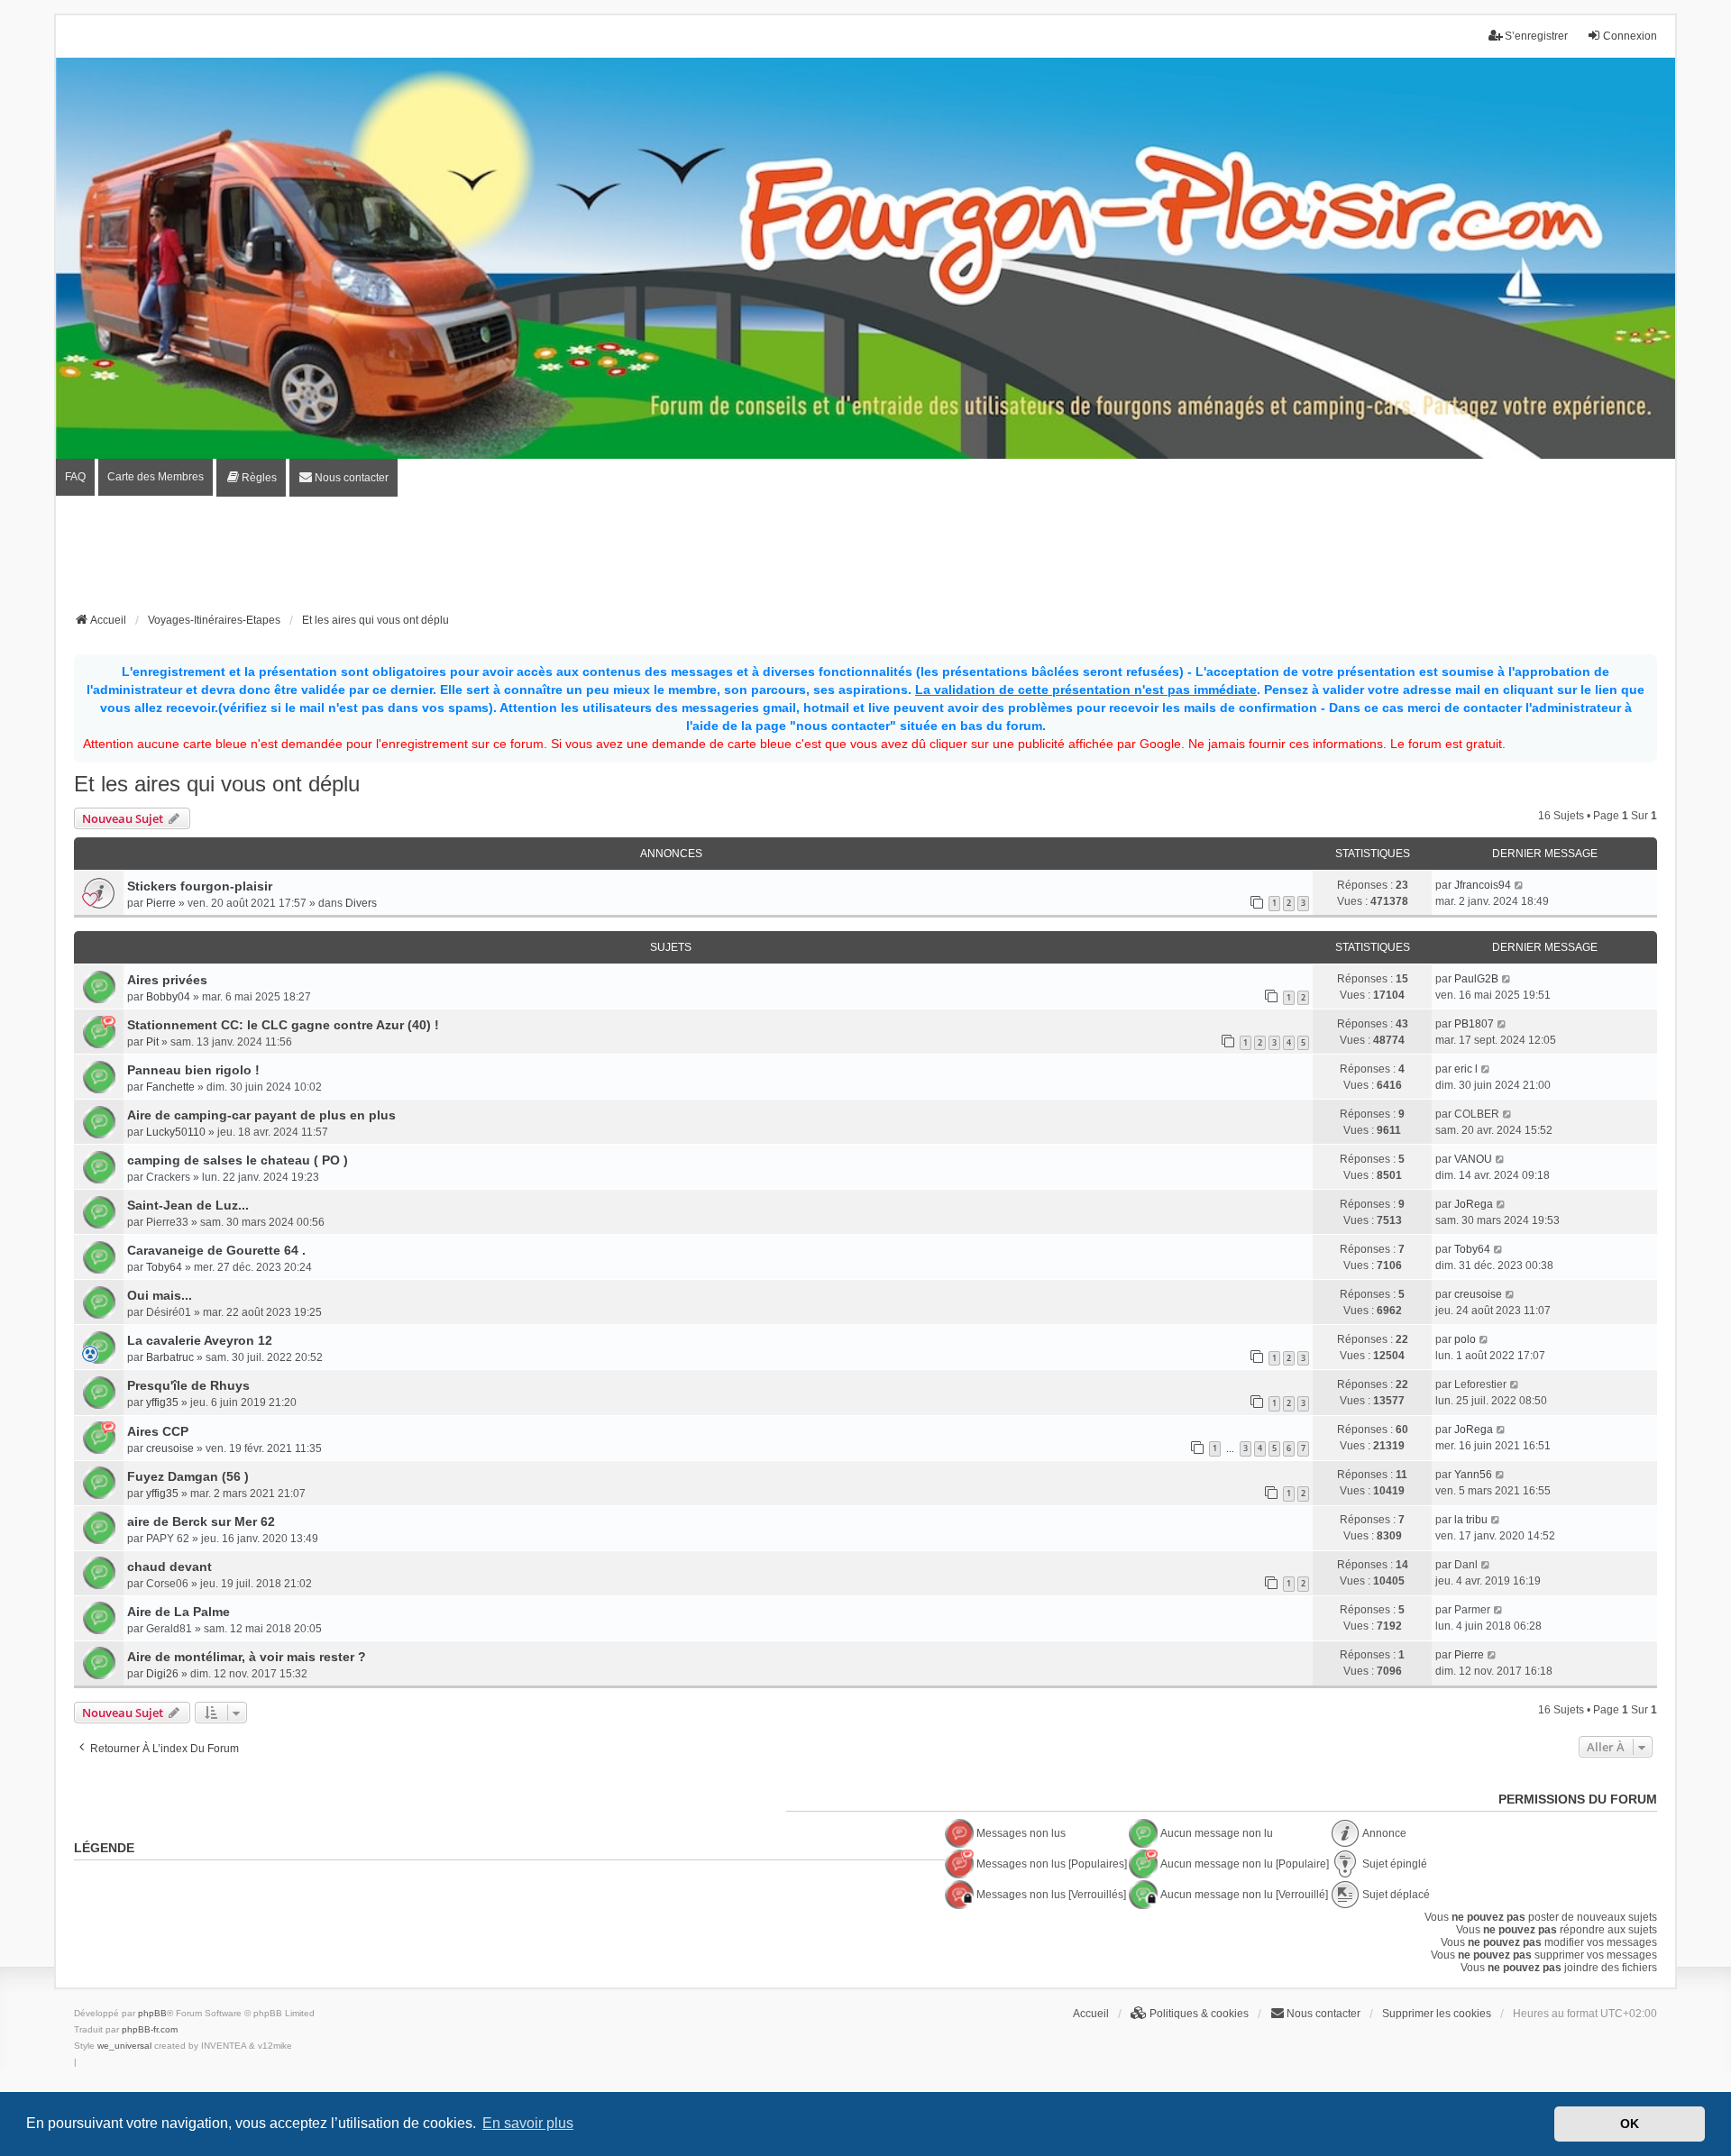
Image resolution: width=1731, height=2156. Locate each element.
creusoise (1478, 1294)
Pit (152, 1042)
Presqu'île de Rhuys (188, 1385)
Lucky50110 (176, 1132)
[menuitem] (251, 478)
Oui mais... (160, 1295)
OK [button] (1630, 2124)
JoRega (1474, 1204)
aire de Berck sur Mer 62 (201, 1521)
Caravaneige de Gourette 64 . (216, 1250)
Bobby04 (168, 997)
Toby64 (164, 1267)
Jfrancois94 (1483, 885)
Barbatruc (170, 1357)
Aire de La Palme (179, 1612)
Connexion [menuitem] (1630, 36)
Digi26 (162, 1674)
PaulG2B (1476, 979)
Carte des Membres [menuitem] (156, 477)
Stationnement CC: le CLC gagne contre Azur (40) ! (283, 1025)
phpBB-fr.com (150, 2029)
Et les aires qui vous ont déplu (217, 784)
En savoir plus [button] (528, 2123)
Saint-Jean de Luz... (188, 1205)
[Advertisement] (865, 560)
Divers (361, 903)
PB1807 (1474, 1024)
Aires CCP (158, 1431)
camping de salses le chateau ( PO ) (238, 1160)
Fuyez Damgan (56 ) (188, 1476)
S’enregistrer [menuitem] (1536, 36)
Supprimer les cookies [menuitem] (1437, 2014)
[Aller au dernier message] (1520, 885)
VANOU (1473, 1159)
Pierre (161, 903)
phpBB (152, 2013)
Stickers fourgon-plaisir (200, 886)
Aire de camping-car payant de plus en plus (261, 1115)
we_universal (124, 2046)
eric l (1466, 1069)
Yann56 (1473, 1475)
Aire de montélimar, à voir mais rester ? (247, 1657)
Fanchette (170, 1087)
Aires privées (167, 980)
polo (1465, 1339)
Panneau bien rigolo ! (193, 1070)
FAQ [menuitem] (75, 477)
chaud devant (169, 1567)
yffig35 (162, 1402)
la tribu (1471, 1520)
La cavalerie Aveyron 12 (200, 1340)
